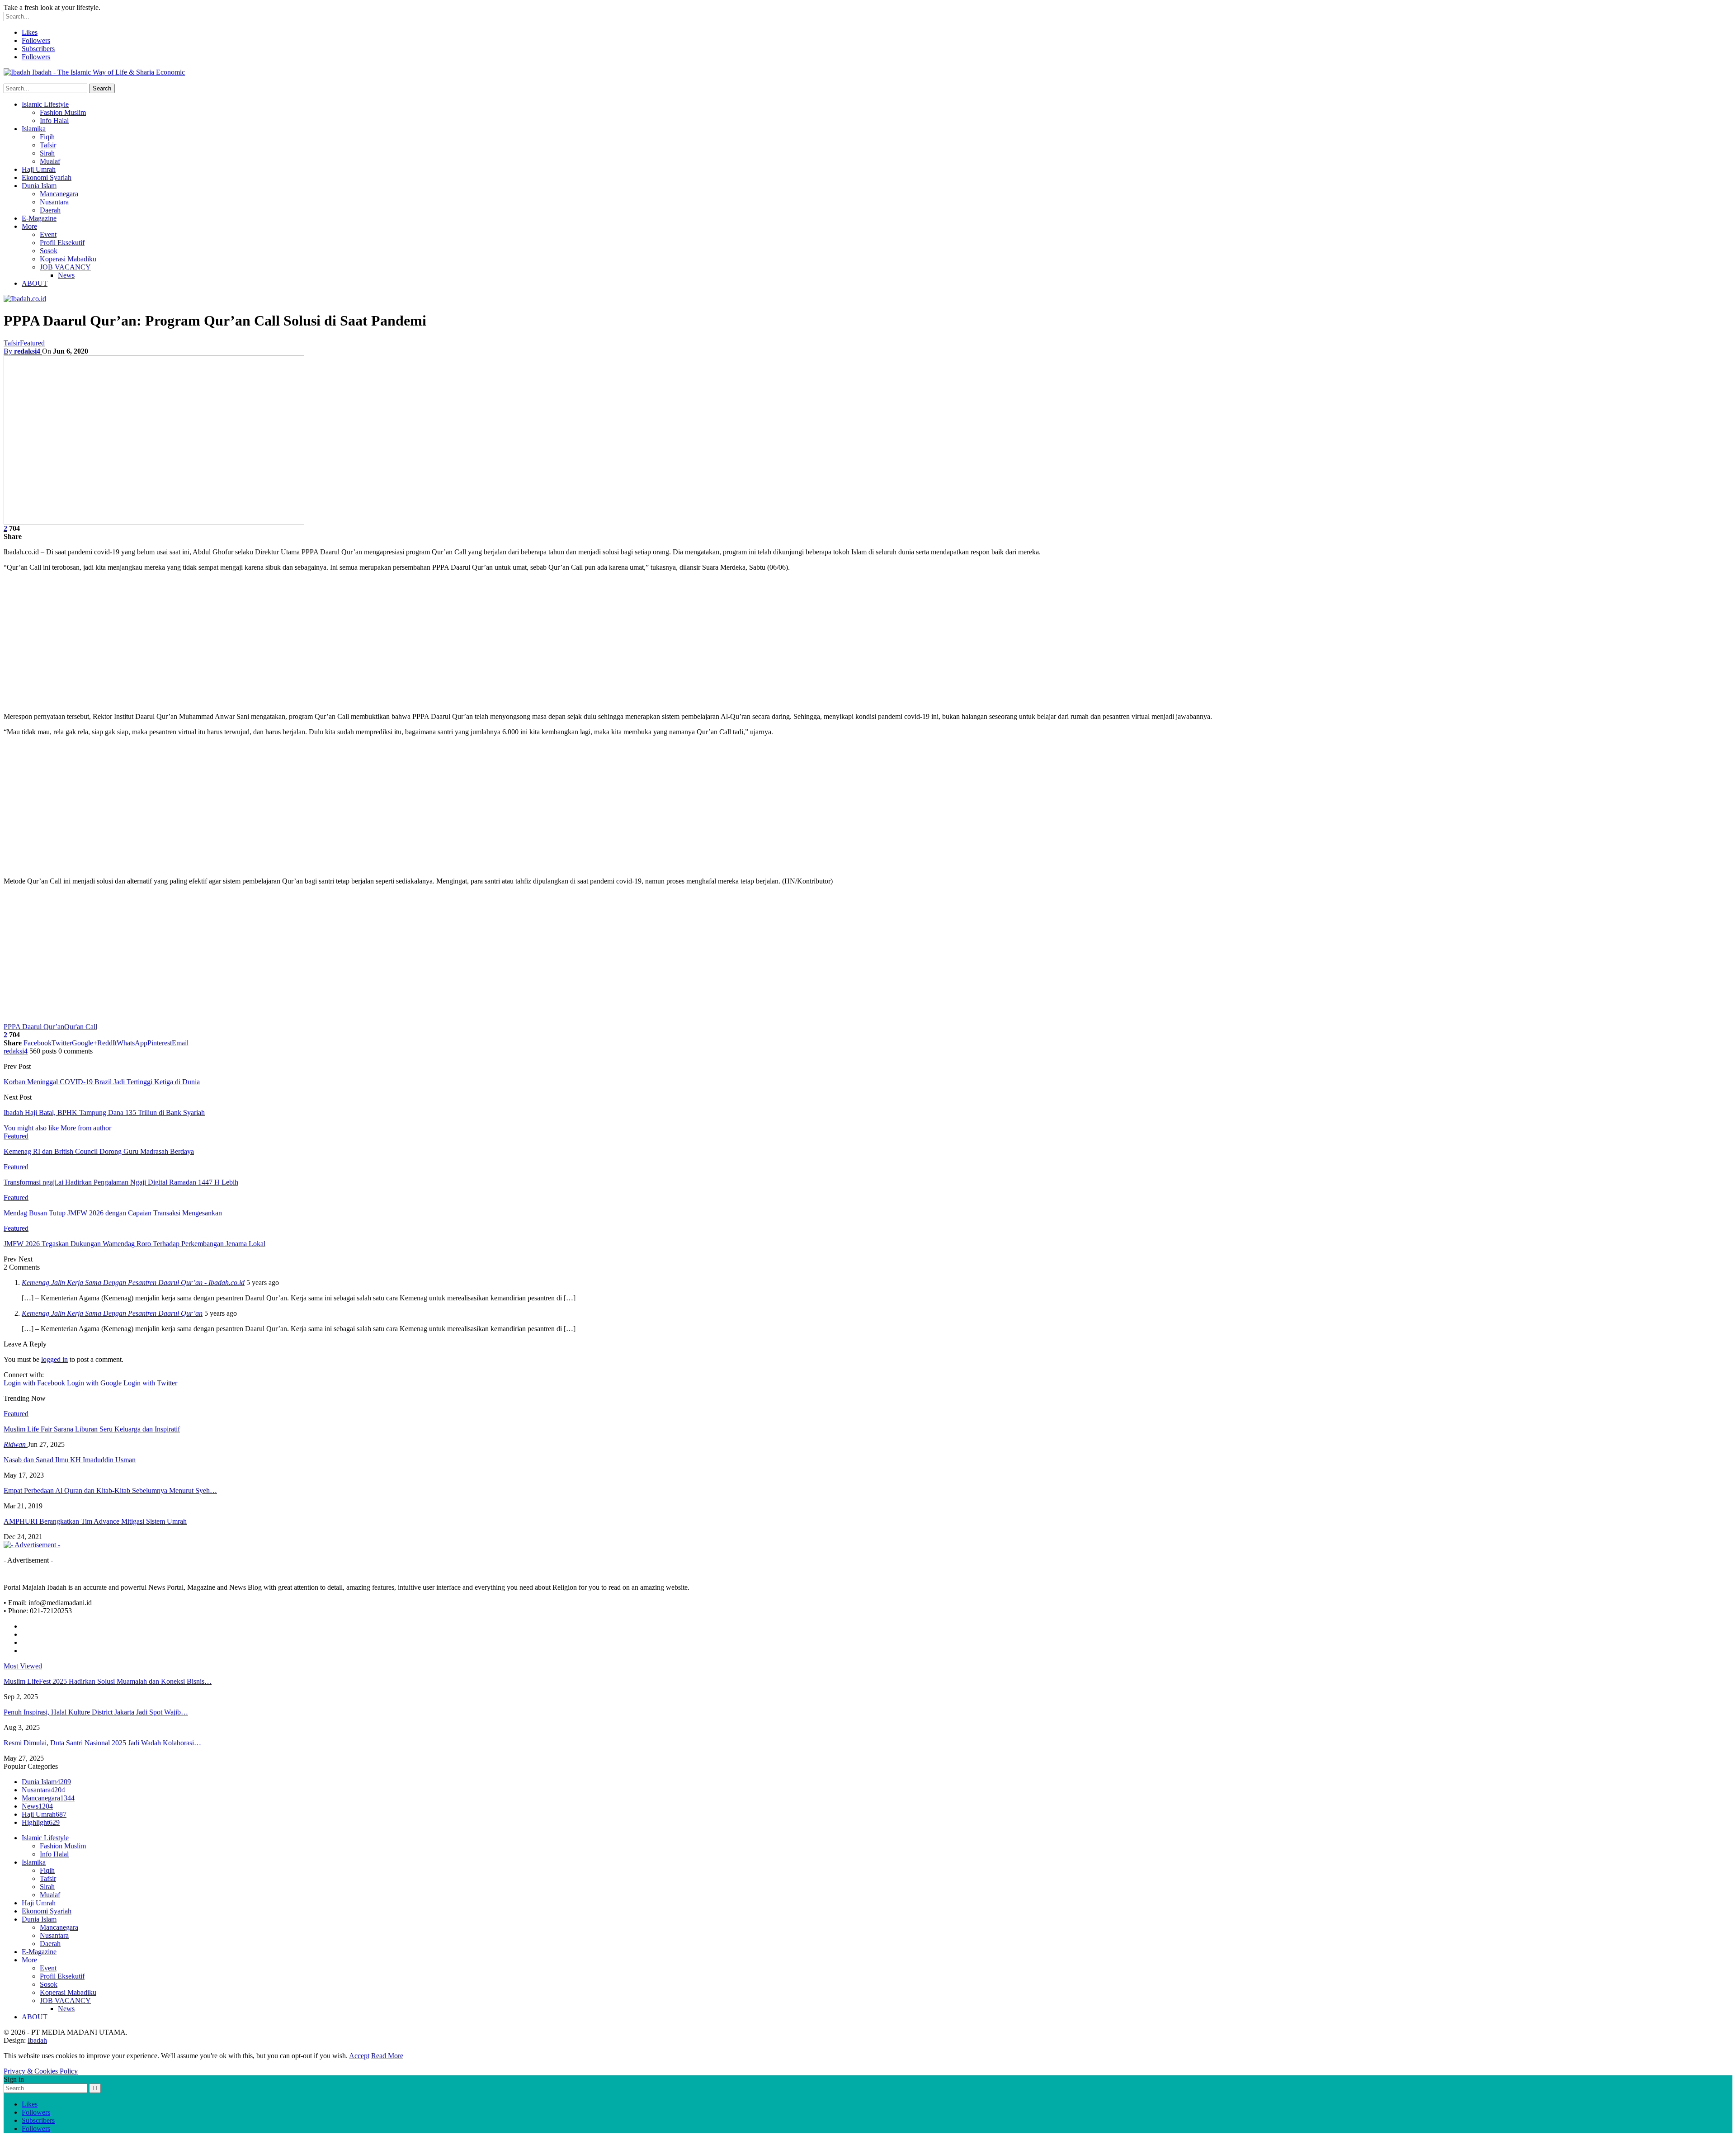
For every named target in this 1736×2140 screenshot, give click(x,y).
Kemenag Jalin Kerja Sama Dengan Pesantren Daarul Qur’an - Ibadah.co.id (133, 1283)
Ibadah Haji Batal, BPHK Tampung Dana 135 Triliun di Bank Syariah (104, 1113)
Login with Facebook (35, 1383)
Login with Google (95, 1383)
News (66, 275)
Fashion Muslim (63, 112)
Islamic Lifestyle (45, 104)
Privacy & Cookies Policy (41, 2071)
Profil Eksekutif (62, 243)
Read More (387, 2056)
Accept (359, 2056)
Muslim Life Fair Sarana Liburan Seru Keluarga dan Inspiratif (92, 1429)
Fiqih (47, 137)
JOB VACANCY (65, 267)
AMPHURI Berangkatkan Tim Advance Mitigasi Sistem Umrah (95, 1521)
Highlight (41, 1822)
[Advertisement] (868, 642)
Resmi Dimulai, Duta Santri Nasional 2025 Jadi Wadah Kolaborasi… (102, 1743)
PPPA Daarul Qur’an (34, 1027)
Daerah (50, 210)
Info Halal (54, 120)
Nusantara (54, 202)
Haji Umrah (39, 169)
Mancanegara (59, 194)
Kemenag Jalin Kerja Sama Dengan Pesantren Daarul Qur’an (112, 1313)
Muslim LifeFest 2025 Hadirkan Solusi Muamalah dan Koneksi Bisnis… (108, 1681)
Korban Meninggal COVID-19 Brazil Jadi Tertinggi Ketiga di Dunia (102, 1082)
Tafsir (48, 145)
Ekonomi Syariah (47, 177)
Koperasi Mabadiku (68, 259)
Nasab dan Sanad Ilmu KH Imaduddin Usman (70, 1460)
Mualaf (50, 161)
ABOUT (35, 283)
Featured (32, 343)
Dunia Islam (39, 186)
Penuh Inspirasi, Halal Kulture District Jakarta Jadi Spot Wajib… (96, 1712)
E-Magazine (39, 218)
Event (48, 234)
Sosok (49, 251)
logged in (54, 1359)
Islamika (34, 129)
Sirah (47, 153)
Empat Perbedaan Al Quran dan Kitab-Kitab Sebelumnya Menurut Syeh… (110, 1490)
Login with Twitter (150, 1383)
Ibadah (37, 2040)
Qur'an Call (81, 1027)
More (29, 226)
